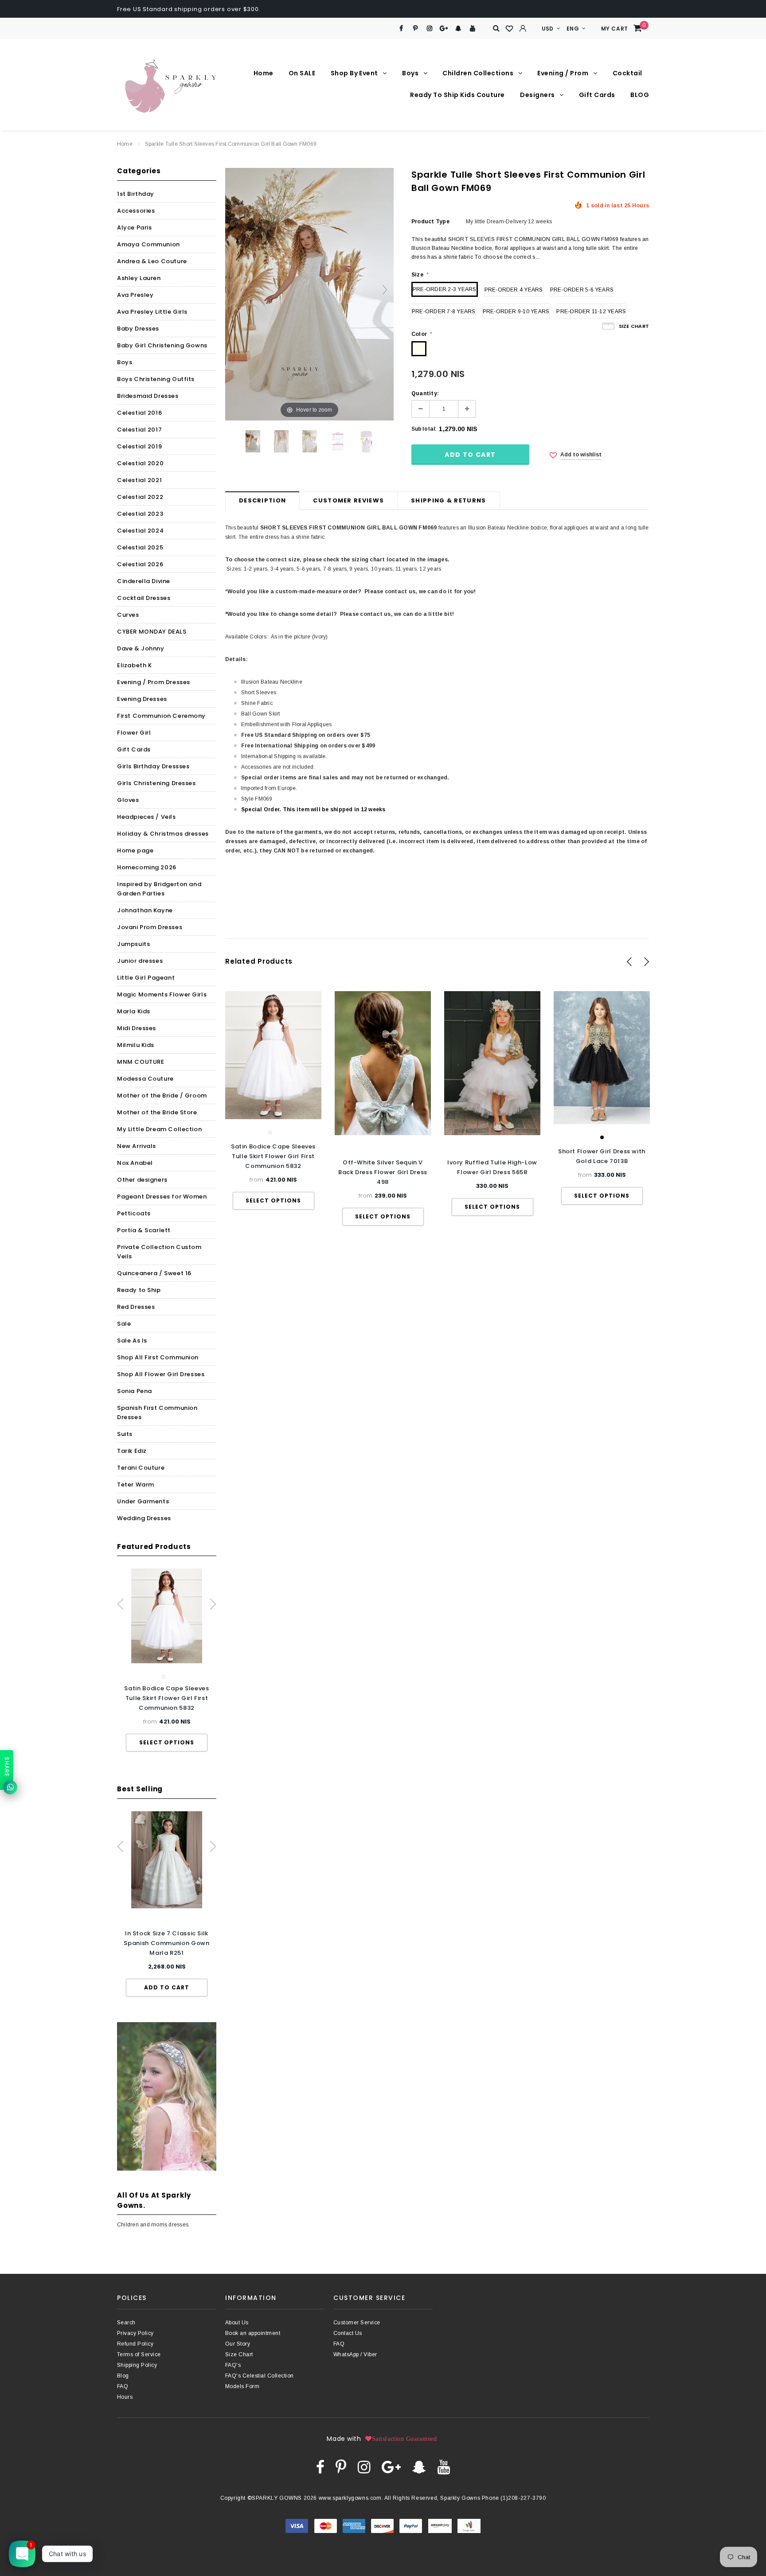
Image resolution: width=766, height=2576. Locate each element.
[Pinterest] (416, 29)
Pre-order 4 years (514, 290)
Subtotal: (424, 429)
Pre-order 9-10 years (516, 311)
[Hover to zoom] (309, 294)
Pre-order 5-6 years (582, 290)
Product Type (430, 222)
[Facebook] (401, 29)
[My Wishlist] (510, 29)
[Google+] (444, 29)
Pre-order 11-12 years (591, 311)
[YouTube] (473, 29)
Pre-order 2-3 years (445, 289)
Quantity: (425, 393)
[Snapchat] (458, 29)
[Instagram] (430, 29)
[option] (167, 1660)
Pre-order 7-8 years (444, 311)
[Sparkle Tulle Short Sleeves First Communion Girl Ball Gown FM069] (253, 441)
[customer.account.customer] (523, 28)
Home (125, 144)
